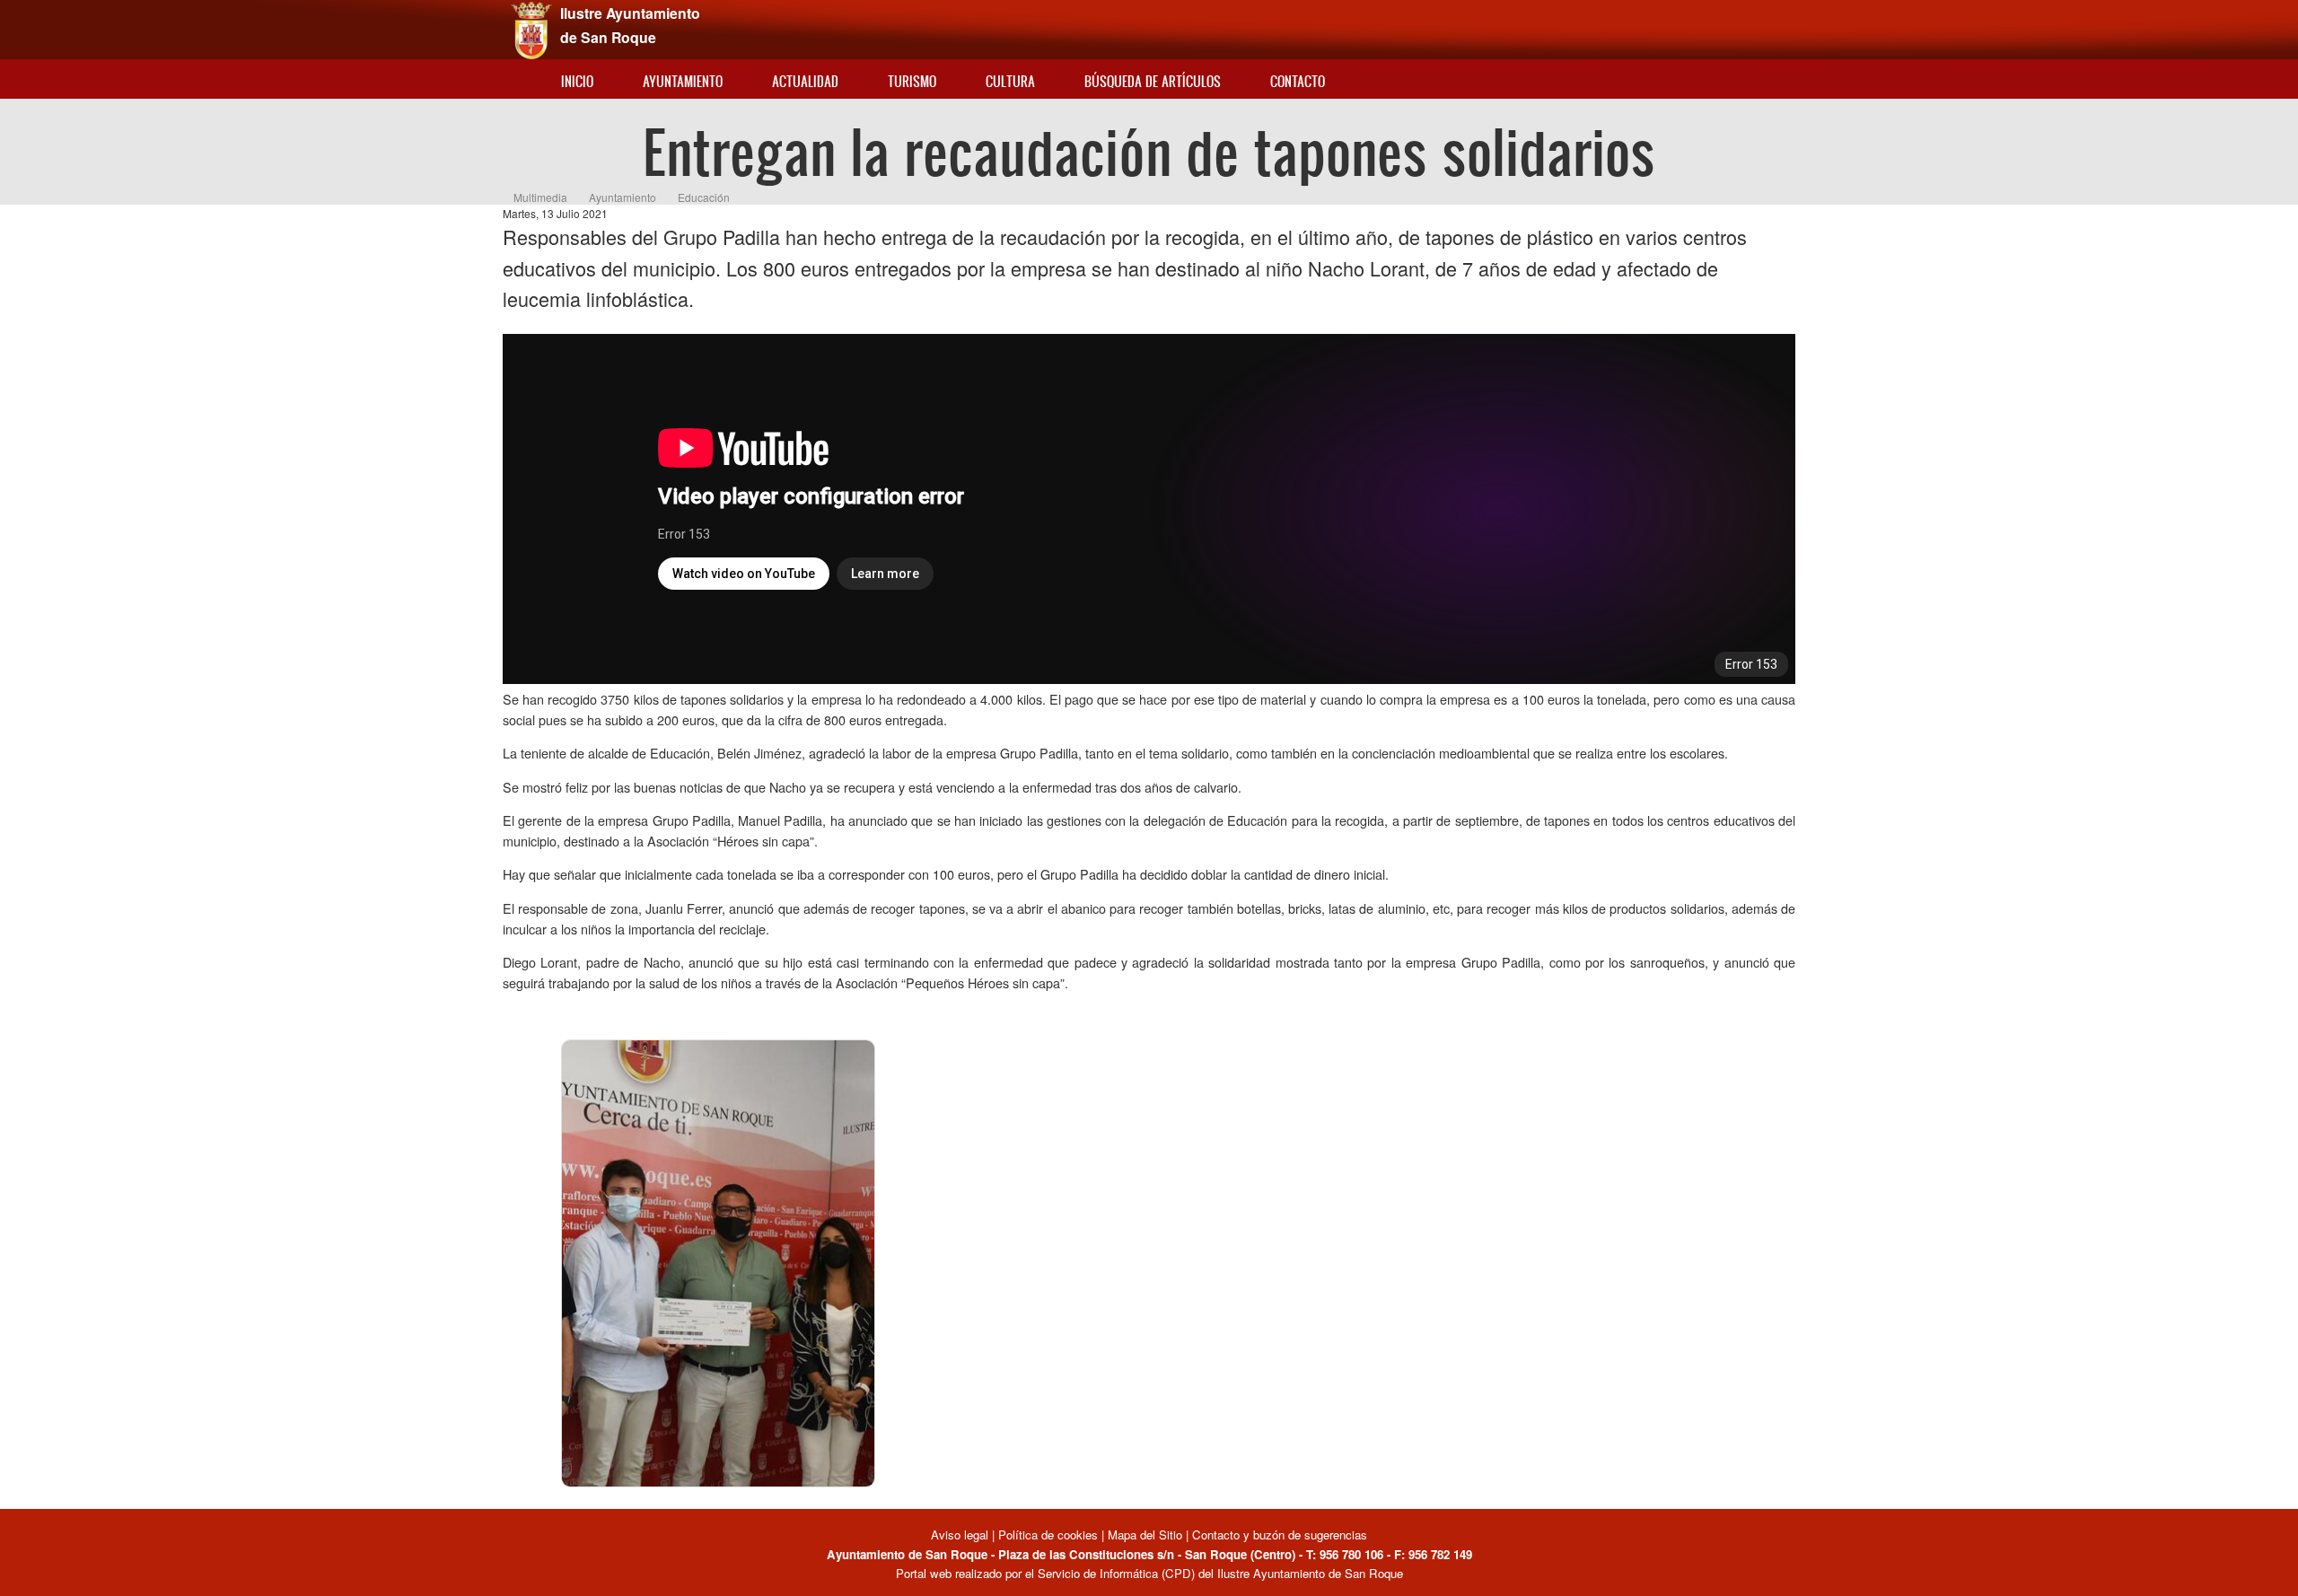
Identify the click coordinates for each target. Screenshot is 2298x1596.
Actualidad (805, 81)
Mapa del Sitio (1145, 1535)
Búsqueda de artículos (1153, 81)
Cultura (1010, 81)
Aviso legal (961, 1535)
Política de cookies (1048, 1535)
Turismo (912, 81)
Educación (704, 197)
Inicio (577, 81)
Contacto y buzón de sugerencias (1280, 1535)
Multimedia (540, 197)
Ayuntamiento (683, 81)
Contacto (1298, 81)
